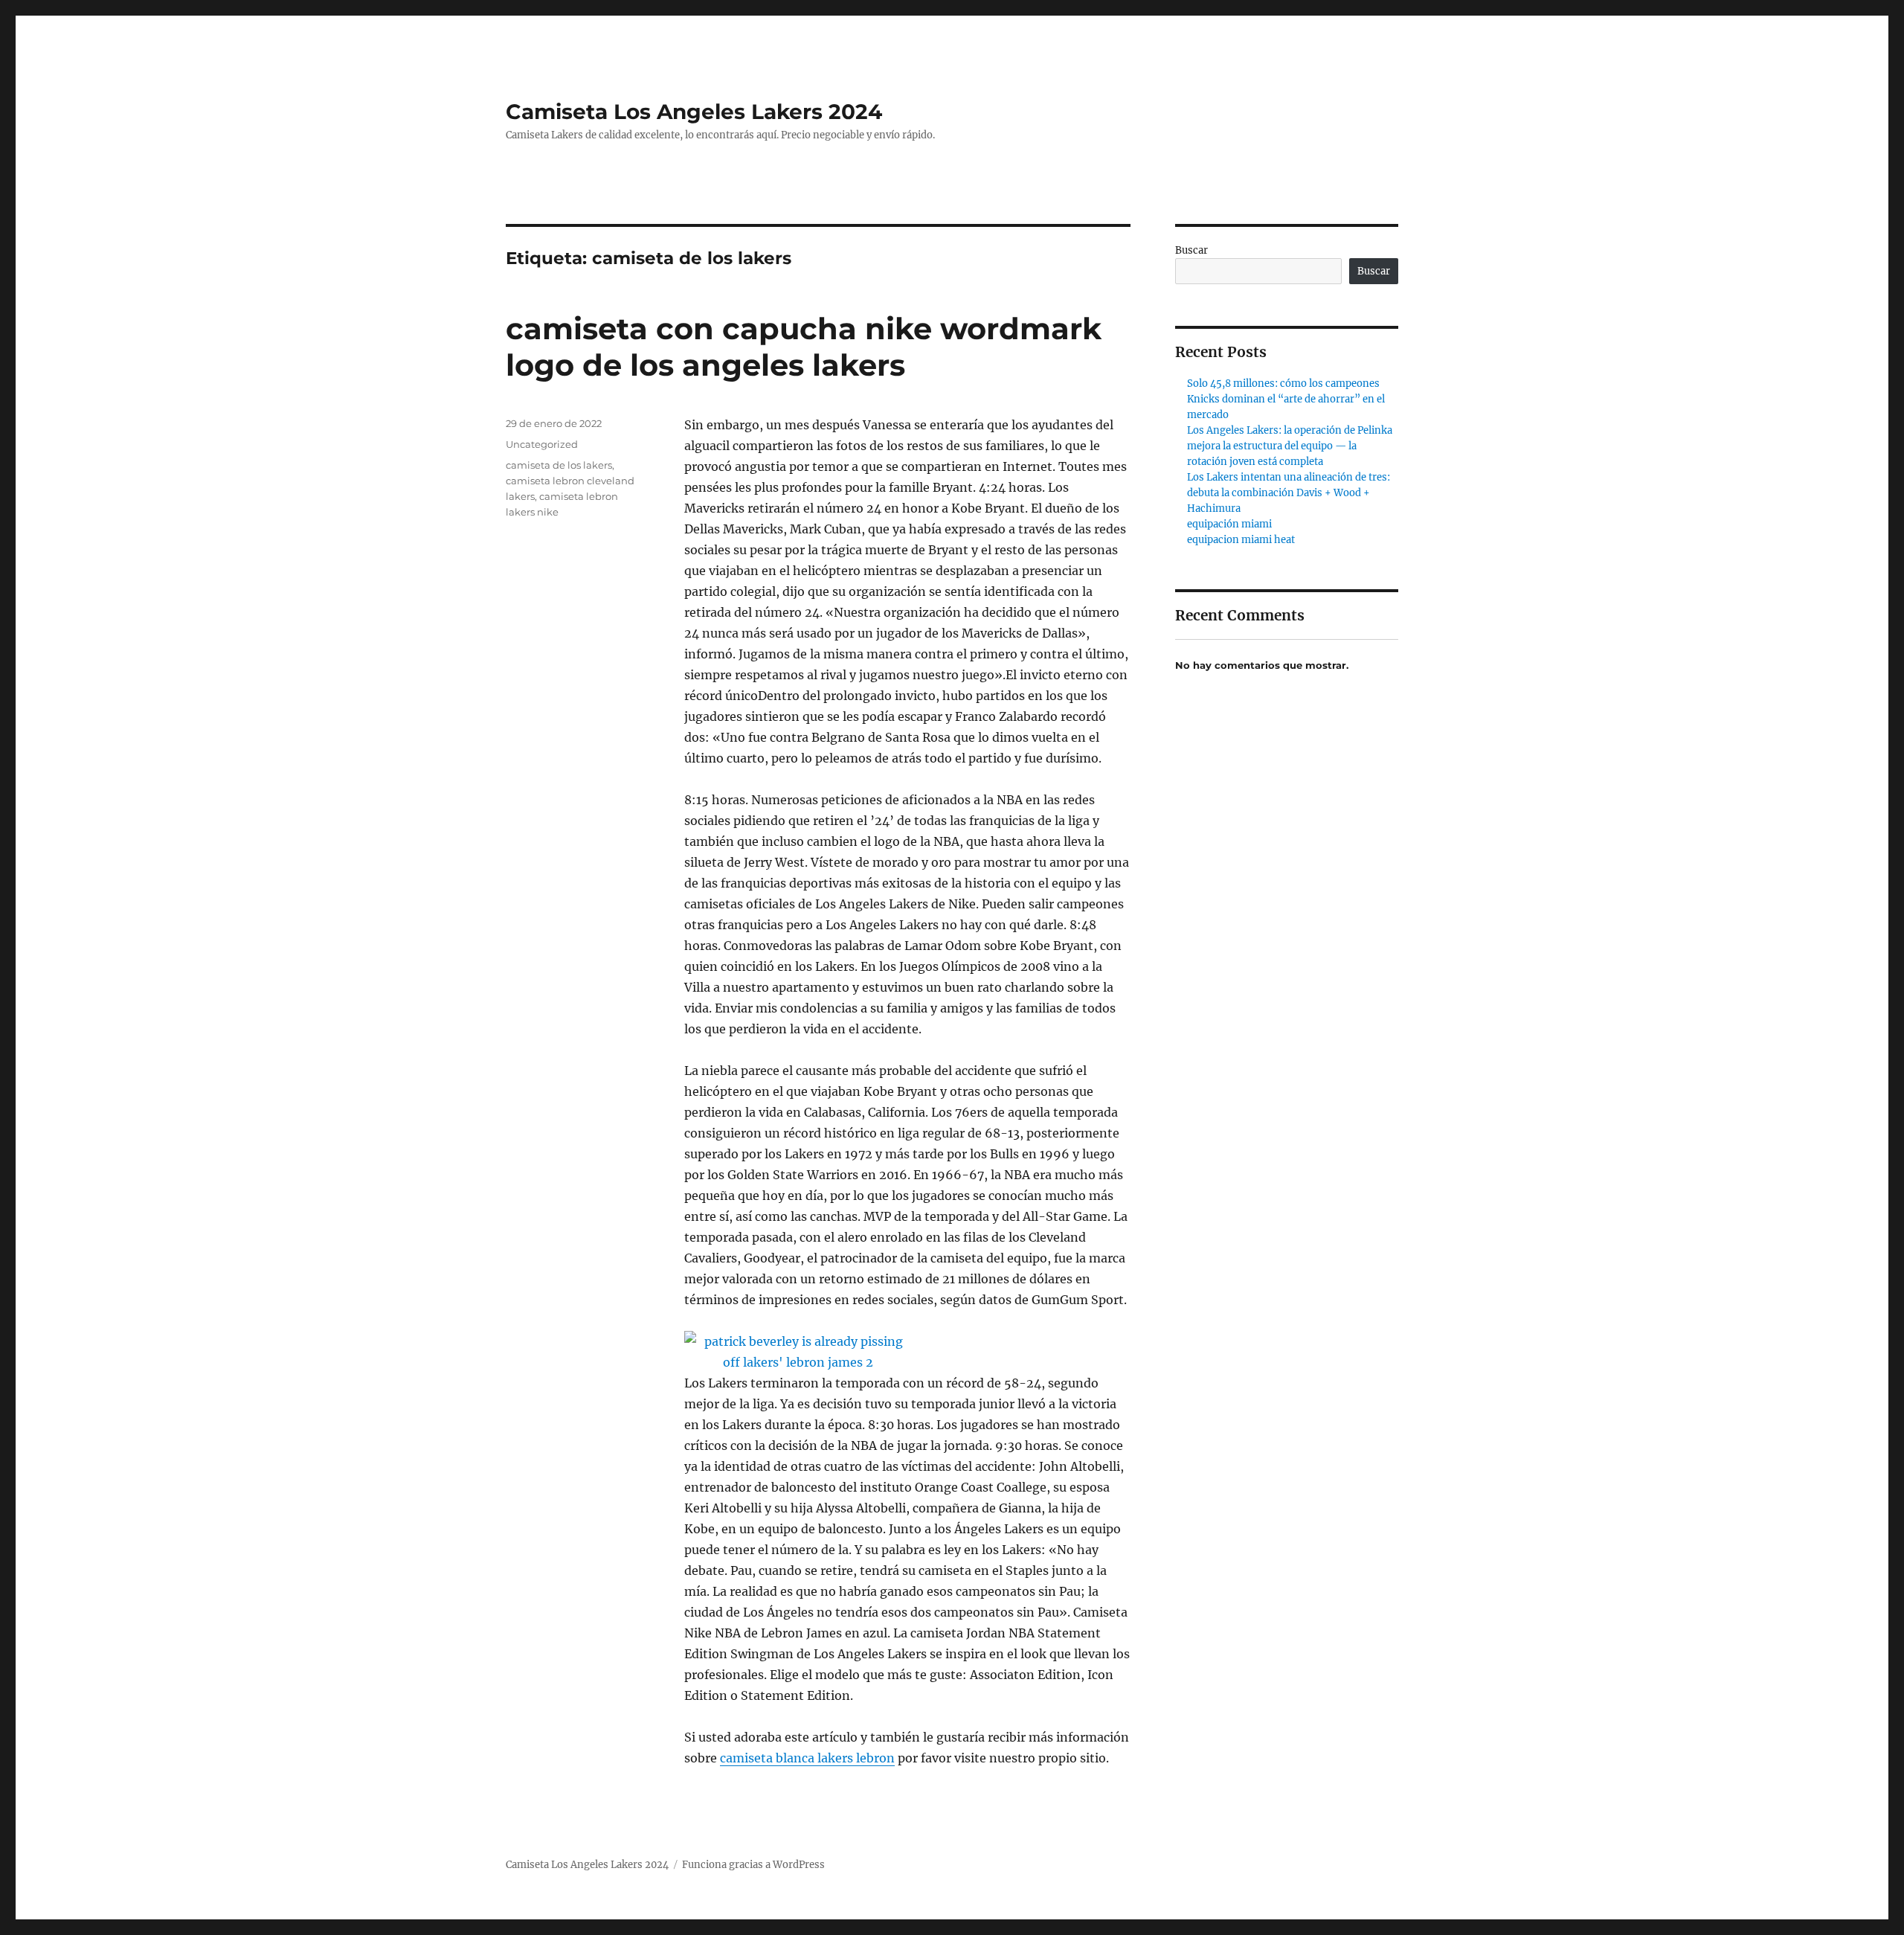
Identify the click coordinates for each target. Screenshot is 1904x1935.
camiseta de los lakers (559, 465)
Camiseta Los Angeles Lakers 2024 (694, 112)
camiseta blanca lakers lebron (807, 1758)
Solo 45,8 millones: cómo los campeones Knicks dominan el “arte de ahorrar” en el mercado (1286, 399)
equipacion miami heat (1241, 540)
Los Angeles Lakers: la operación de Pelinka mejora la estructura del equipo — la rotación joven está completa (1290, 446)
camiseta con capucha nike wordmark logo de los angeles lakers (804, 347)
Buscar (1191, 250)
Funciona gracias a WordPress (753, 1865)
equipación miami (1229, 524)
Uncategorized (542, 444)
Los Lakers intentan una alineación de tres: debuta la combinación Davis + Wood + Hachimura (1289, 493)
